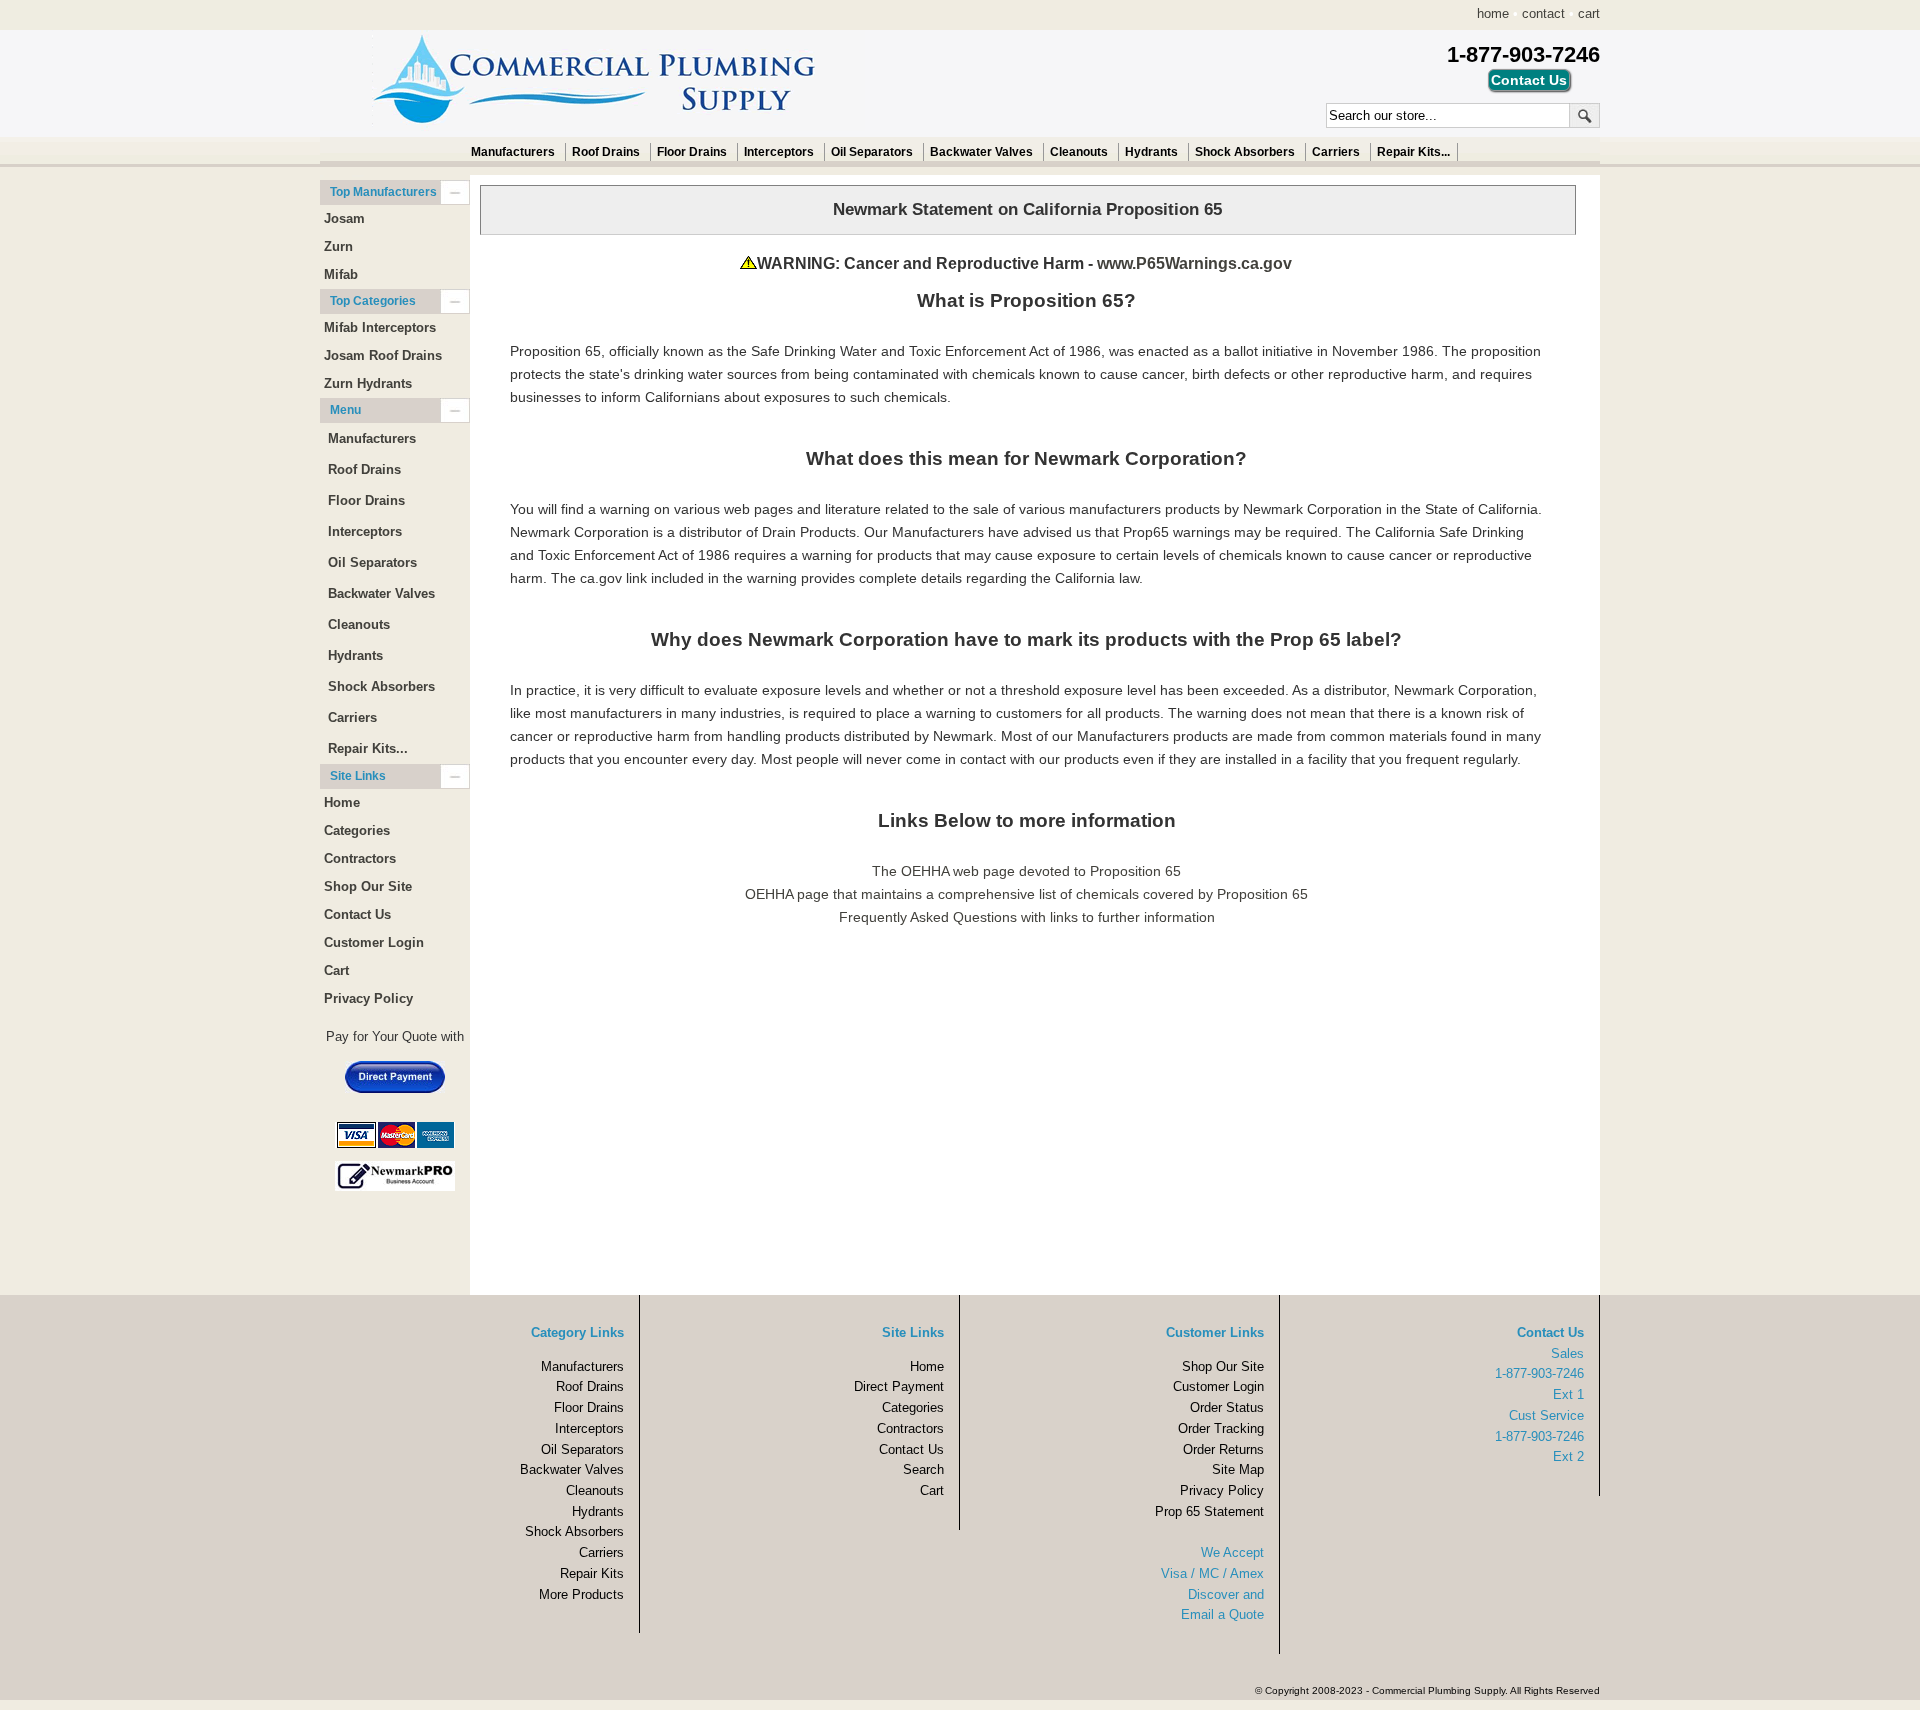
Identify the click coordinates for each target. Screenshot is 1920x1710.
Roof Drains (606, 152)
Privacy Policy (368, 998)
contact (1543, 13)
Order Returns (1223, 1449)
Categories (357, 830)
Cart (336, 970)
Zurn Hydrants (368, 383)
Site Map (1238, 1469)
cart (1589, 13)
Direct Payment (899, 1386)
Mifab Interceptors (380, 327)
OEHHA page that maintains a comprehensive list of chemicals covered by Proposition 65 (1026, 894)
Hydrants (1151, 152)
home (1493, 13)
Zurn (338, 246)
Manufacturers (513, 152)
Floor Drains (692, 152)
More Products (581, 1594)
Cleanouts (1079, 152)
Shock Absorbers (1245, 152)
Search (923, 1469)
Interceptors (779, 152)
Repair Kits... (1413, 152)
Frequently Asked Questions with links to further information (1027, 917)
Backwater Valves (981, 152)
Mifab (341, 274)
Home (342, 802)
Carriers (1336, 152)
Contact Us (357, 914)
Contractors (360, 858)
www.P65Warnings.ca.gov (1194, 263)
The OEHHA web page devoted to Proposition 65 (1026, 871)
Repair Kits (592, 1573)
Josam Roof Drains (383, 355)
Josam (344, 218)
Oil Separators (872, 152)
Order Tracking (1221, 1428)
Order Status (1227, 1407)
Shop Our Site (368, 886)
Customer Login (374, 942)
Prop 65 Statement (1209, 1511)
